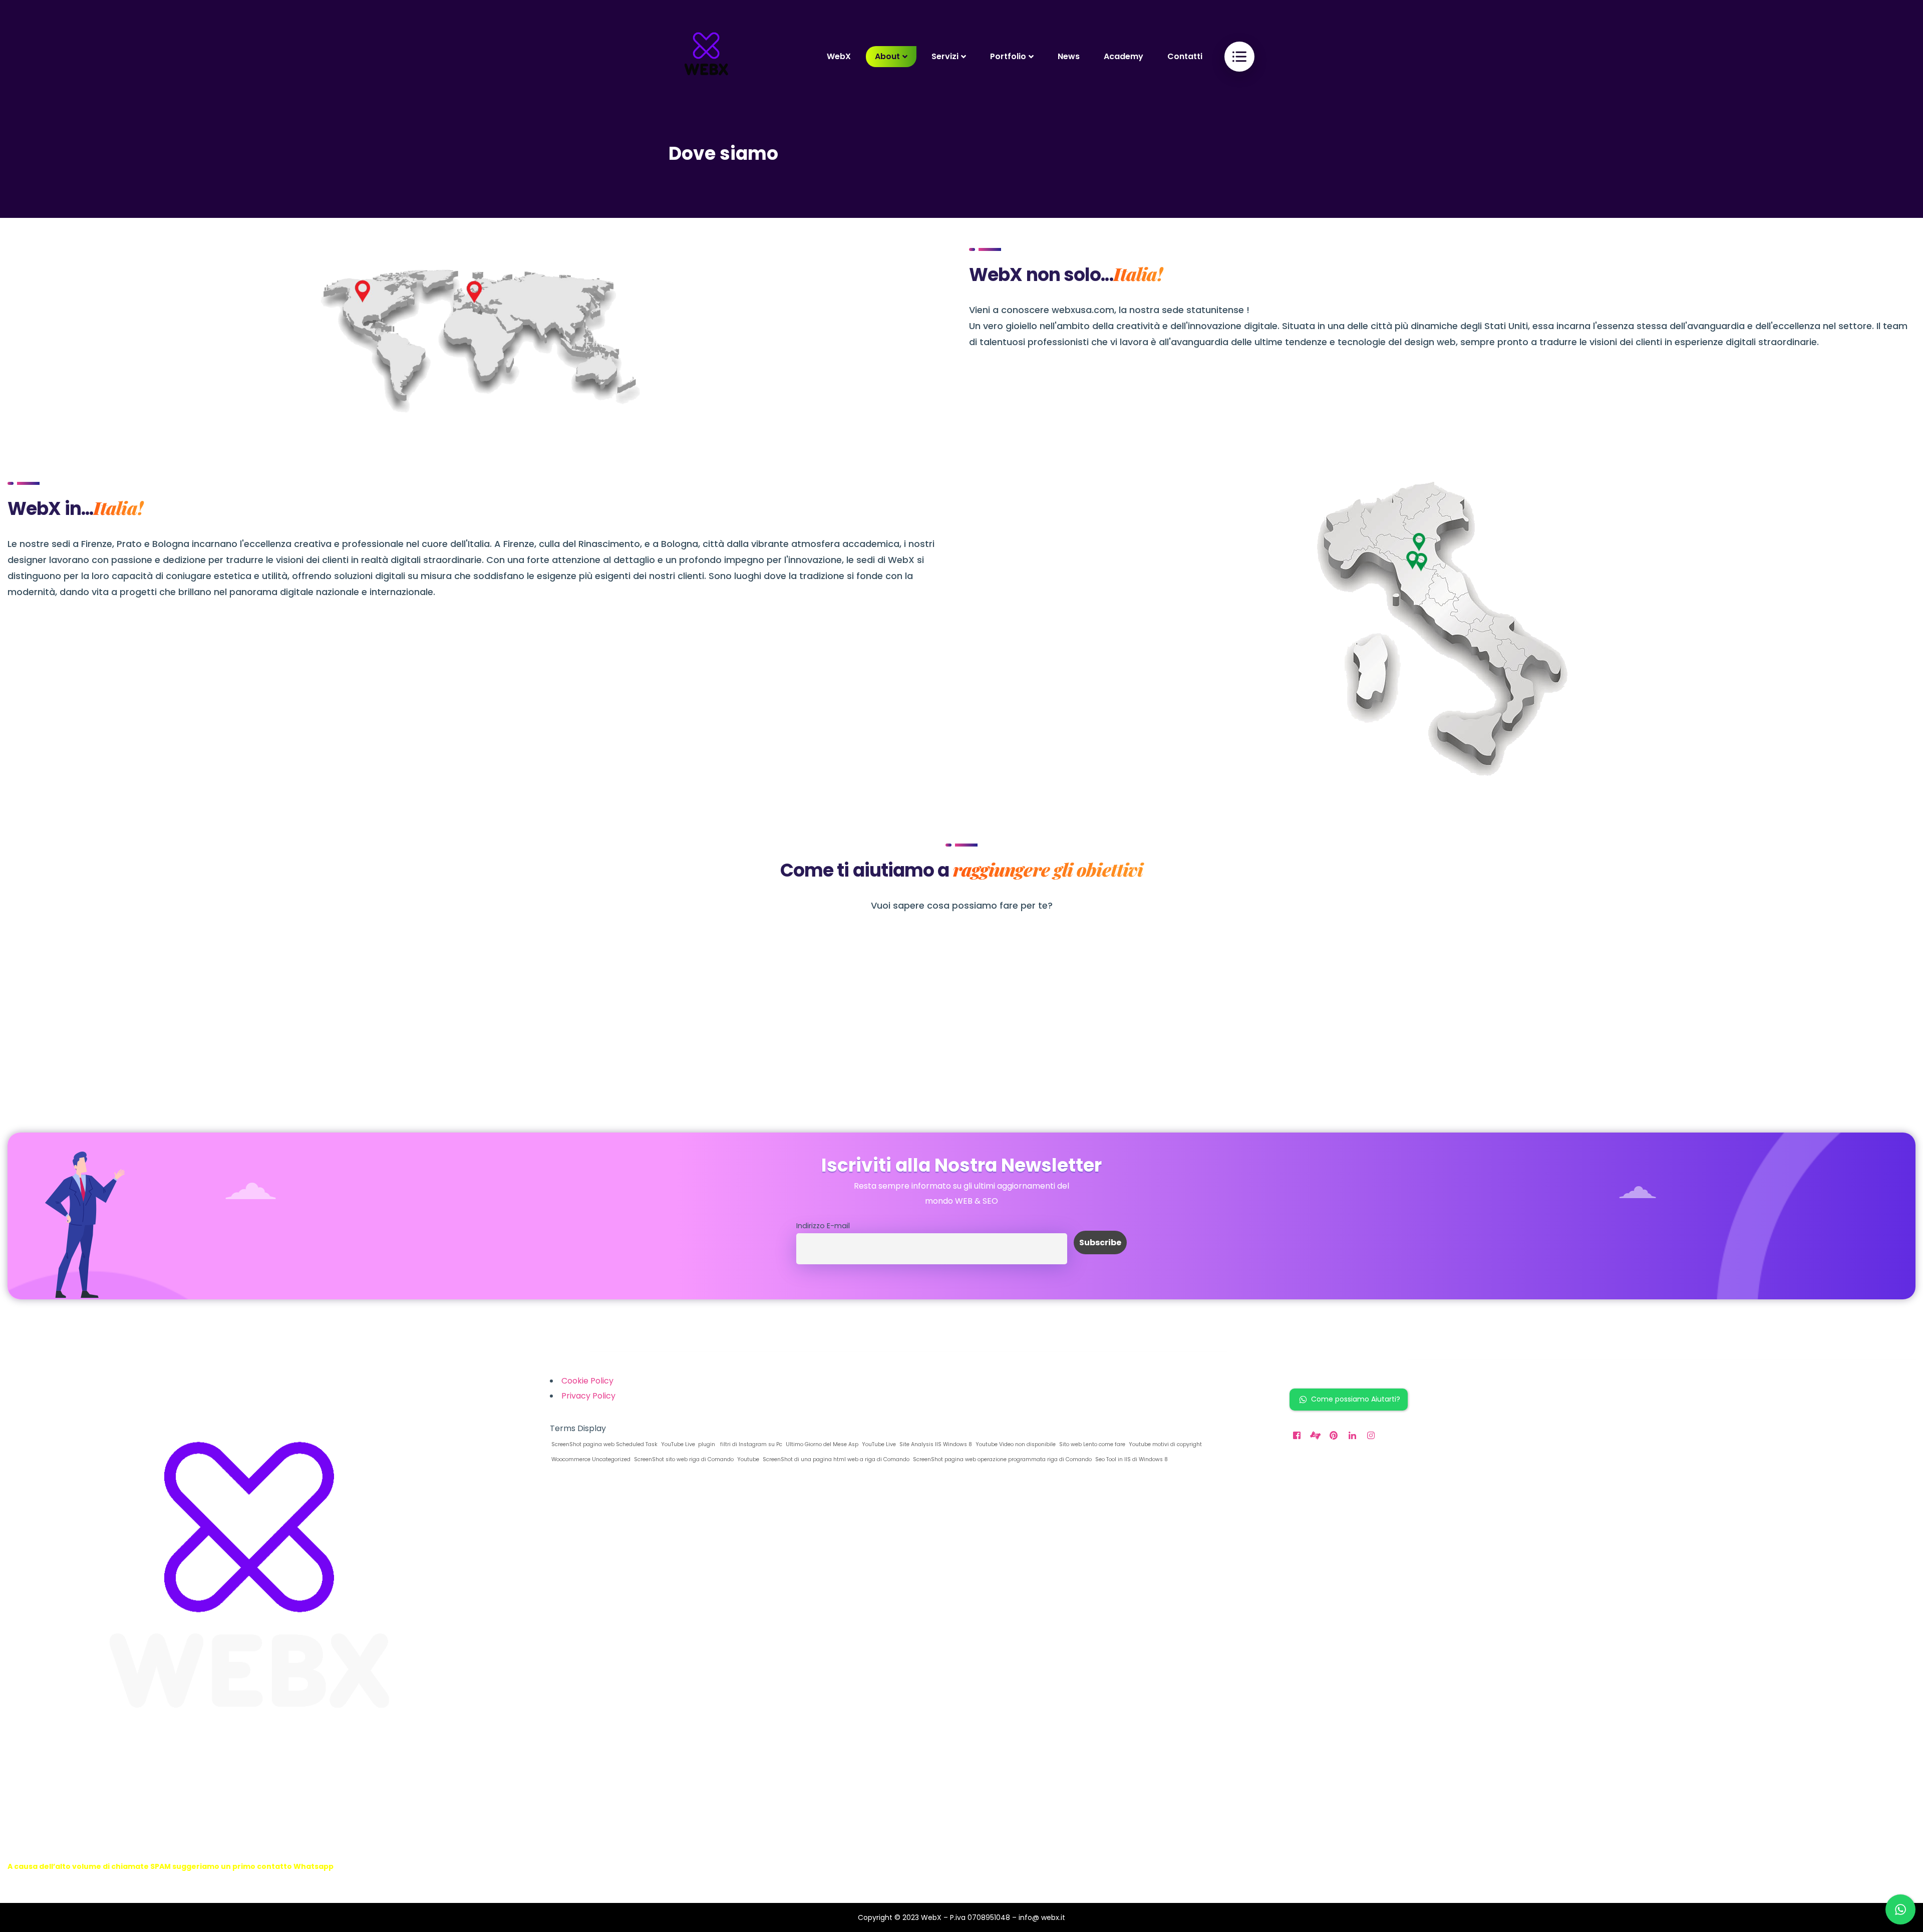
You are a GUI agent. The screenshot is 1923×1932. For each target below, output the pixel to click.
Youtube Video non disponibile (1015, 1444)
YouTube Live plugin (687, 1444)
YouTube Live (878, 1444)
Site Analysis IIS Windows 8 (935, 1444)
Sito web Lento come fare (1091, 1444)
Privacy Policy (588, 1396)
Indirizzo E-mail (823, 1226)
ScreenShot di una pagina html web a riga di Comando (835, 1459)
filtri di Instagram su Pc (750, 1444)
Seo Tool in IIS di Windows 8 (1131, 1459)
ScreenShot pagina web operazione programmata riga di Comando (1002, 1459)
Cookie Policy (587, 1381)
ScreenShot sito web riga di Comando (683, 1459)
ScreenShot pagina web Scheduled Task (604, 1444)
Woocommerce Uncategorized (590, 1459)
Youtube (747, 1459)
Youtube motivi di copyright (1165, 1444)
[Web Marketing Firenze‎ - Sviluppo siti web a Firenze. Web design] (706, 56)
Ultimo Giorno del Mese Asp (821, 1444)
